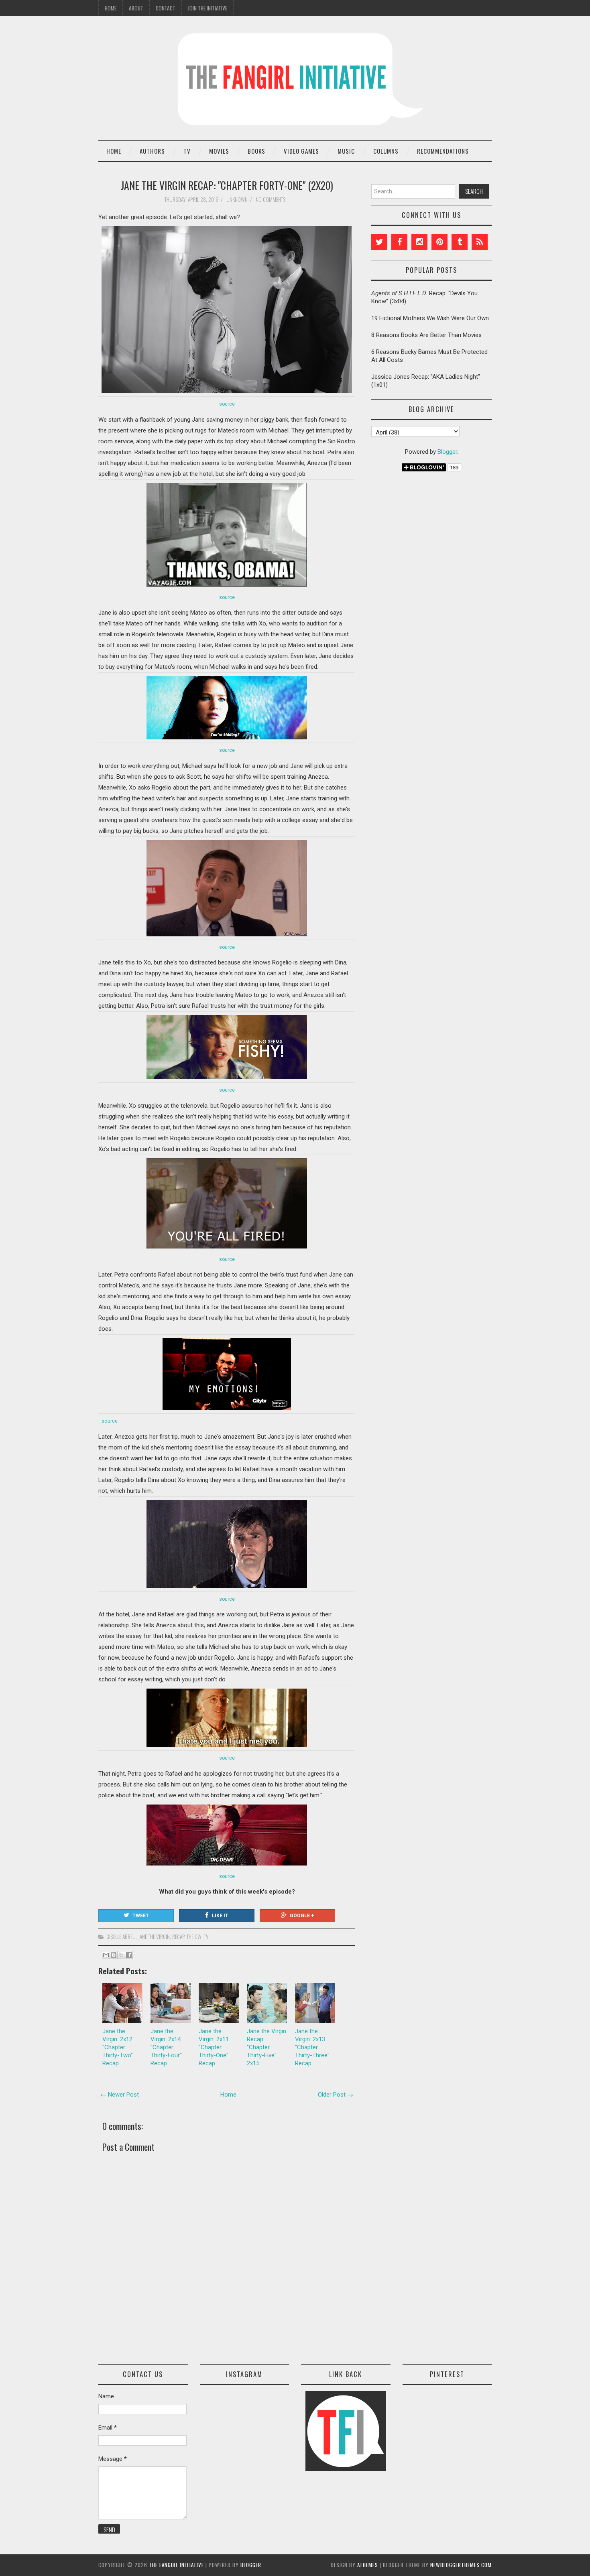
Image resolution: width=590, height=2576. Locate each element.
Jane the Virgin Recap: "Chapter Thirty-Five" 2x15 (267, 2047)
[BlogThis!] (114, 1955)
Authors (152, 151)
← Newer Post (120, 2095)
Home (111, 8)
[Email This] (106, 1955)
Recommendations (443, 151)
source (227, 404)
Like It (220, 1916)
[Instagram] (419, 242)
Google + (302, 1916)
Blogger (447, 452)
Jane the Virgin (154, 1937)
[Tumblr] (460, 242)
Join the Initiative (208, 8)
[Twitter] (379, 242)
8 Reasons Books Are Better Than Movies (426, 335)
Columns (386, 151)
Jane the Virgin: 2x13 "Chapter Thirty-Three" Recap (312, 2047)
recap (178, 1937)
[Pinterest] (439, 242)
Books (256, 151)
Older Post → (336, 2095)
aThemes (368, 2565)
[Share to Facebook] (129, 1955)
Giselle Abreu (121, 1937)
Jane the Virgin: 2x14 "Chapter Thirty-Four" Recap (166, 2047)
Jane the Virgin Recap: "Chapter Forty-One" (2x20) (227, 185)
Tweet (141, 1916)
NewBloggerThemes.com (461, 2565)
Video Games (301, 151)
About (136, 8)
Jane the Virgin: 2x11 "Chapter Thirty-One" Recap (214, 2047)
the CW (194, 1937)
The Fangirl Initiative (176, 2565)
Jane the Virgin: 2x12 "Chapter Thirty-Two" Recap (118, 2047)
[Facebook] (399, 242)
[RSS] (480, 242)
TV (187, 151)
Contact (166, 8)
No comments (271, 199)
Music (346, 151)
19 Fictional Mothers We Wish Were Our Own (430, 318)
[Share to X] (121, 1955)
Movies (219, 151)
